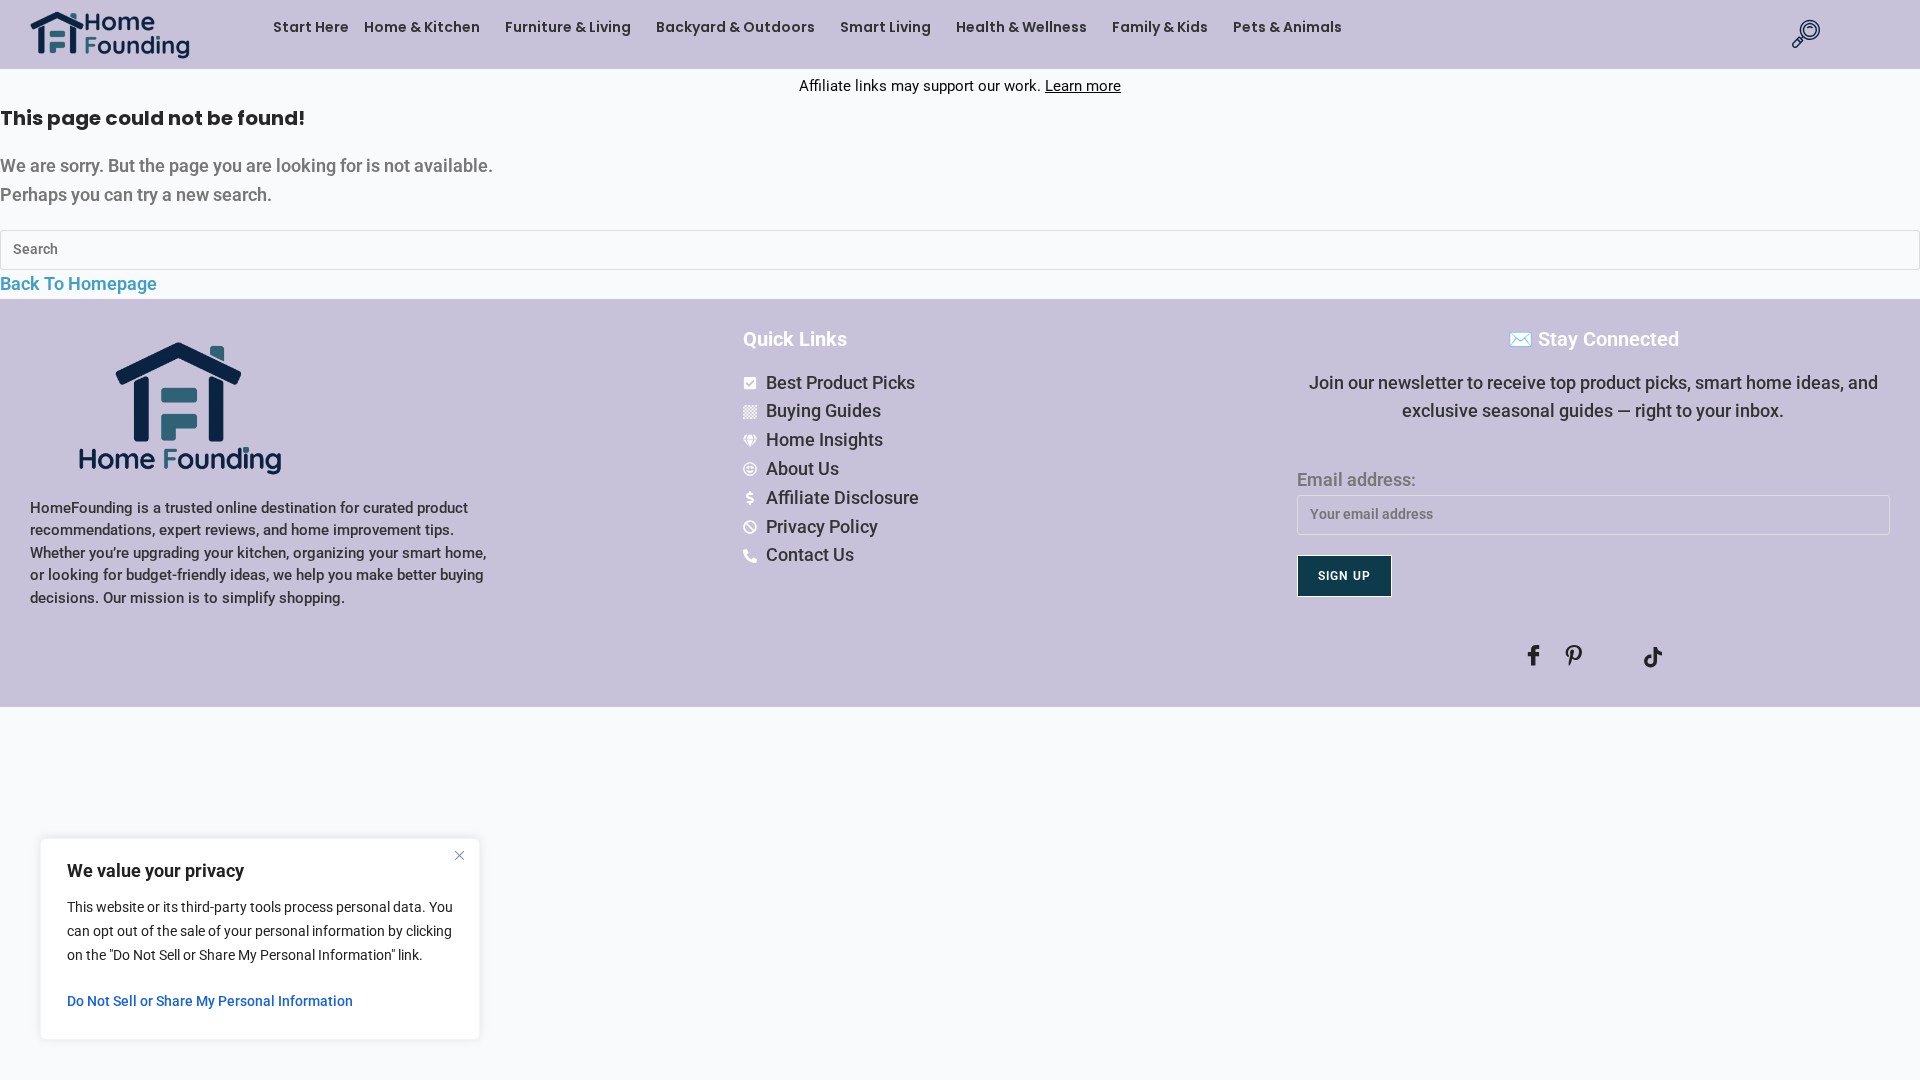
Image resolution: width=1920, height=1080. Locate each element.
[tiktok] (1653, 657)
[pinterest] (1573, 657)
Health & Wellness (1021, 27)
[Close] (459, 855)
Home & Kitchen (422, 27)
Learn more (1083, 86)
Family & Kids (1160, 27)
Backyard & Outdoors (735, 27)
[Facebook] (1533, 657)
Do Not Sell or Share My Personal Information (210, 1001)
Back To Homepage (78, 283)
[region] (260, 939)
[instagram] (1613, 657)
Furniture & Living (568, 27)
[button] (427, 27)
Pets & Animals (1287, 27)
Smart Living (885, 27)
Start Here (311, 27)
